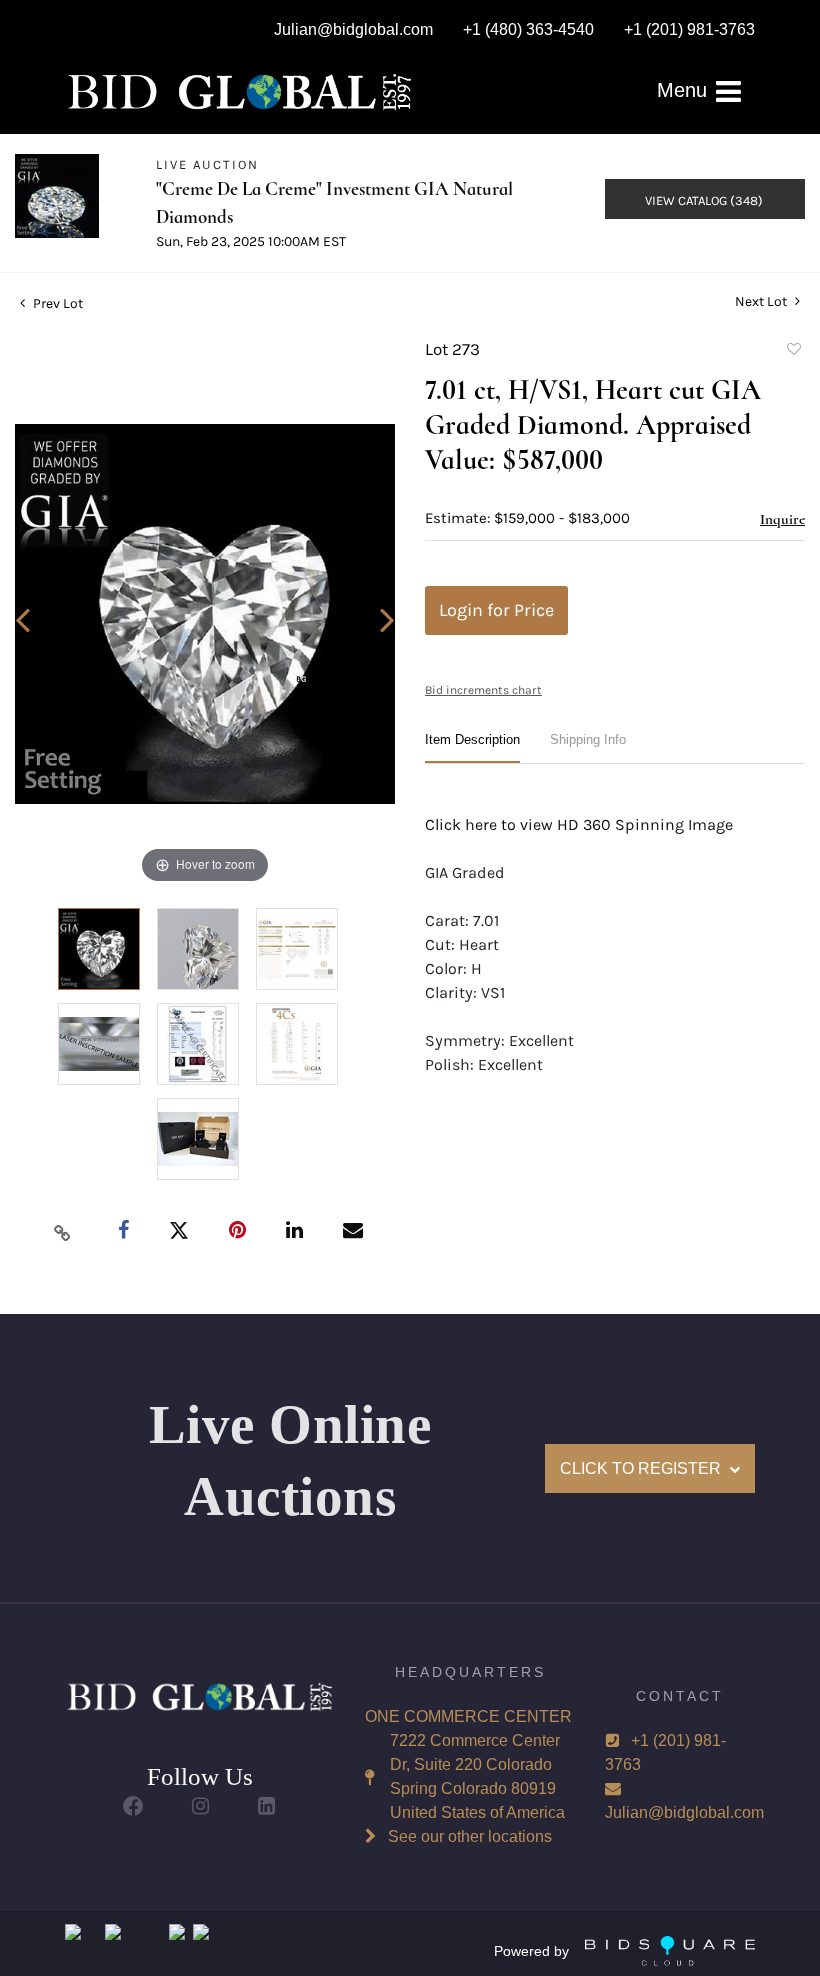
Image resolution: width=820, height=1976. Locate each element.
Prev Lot (56, 303)
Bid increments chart (483, 690)
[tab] (472, 747)
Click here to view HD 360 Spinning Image (579, 824)
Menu (685, 90)
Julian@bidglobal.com (684, 1812)
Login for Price (496, 610)
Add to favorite (793, 352)
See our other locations (470, 1836)
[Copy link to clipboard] (63, 1232)
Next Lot (762, 301)
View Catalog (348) (704, 200)
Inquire (782, 519)
